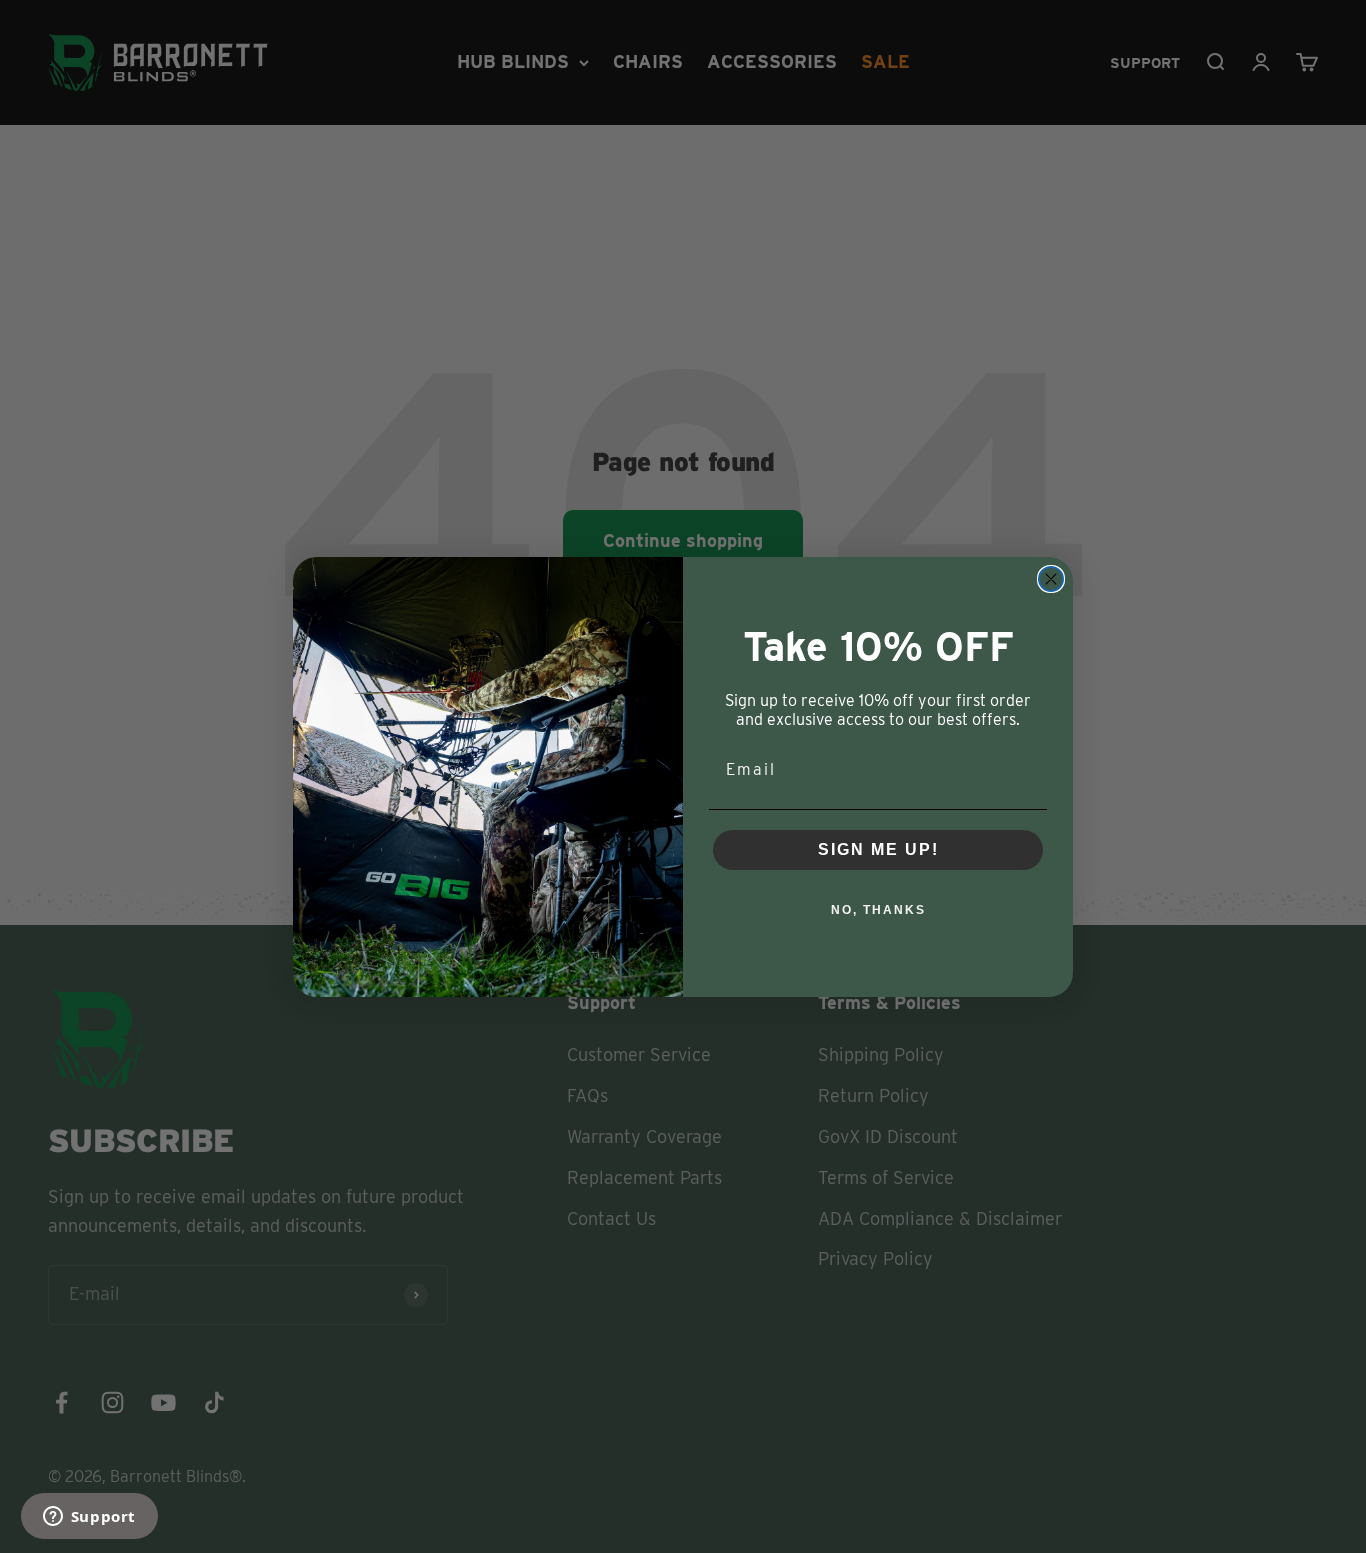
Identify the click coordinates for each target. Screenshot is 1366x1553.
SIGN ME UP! (878, 849)
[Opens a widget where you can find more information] (89, 1518)
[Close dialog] (1051, 579)
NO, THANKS (878, 910)
